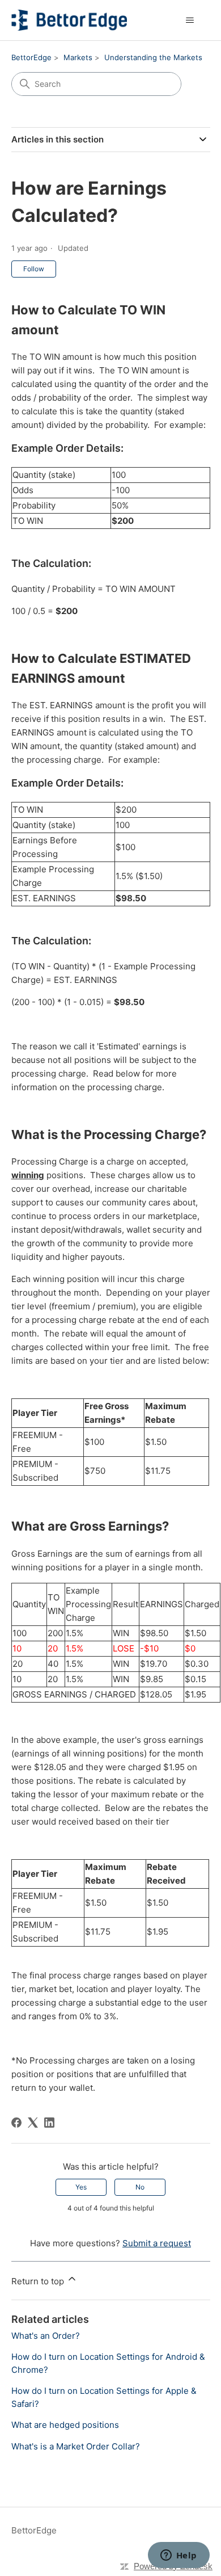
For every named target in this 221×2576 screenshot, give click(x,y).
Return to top (39, 2281)
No (140, 2187)
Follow (34, 269)
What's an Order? (46, 2336)
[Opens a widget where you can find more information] (178, 2556)
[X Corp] (33, 2123)
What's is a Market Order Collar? (76, 2446)
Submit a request (157, 2243)
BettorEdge (31, 57)
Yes (81, 2187)
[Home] (69, 20)
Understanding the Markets (153, 57)
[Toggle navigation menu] (190, 20)
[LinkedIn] (49, 2123)
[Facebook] (16, 2123)
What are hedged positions (65, 2425)
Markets (78, 57)
